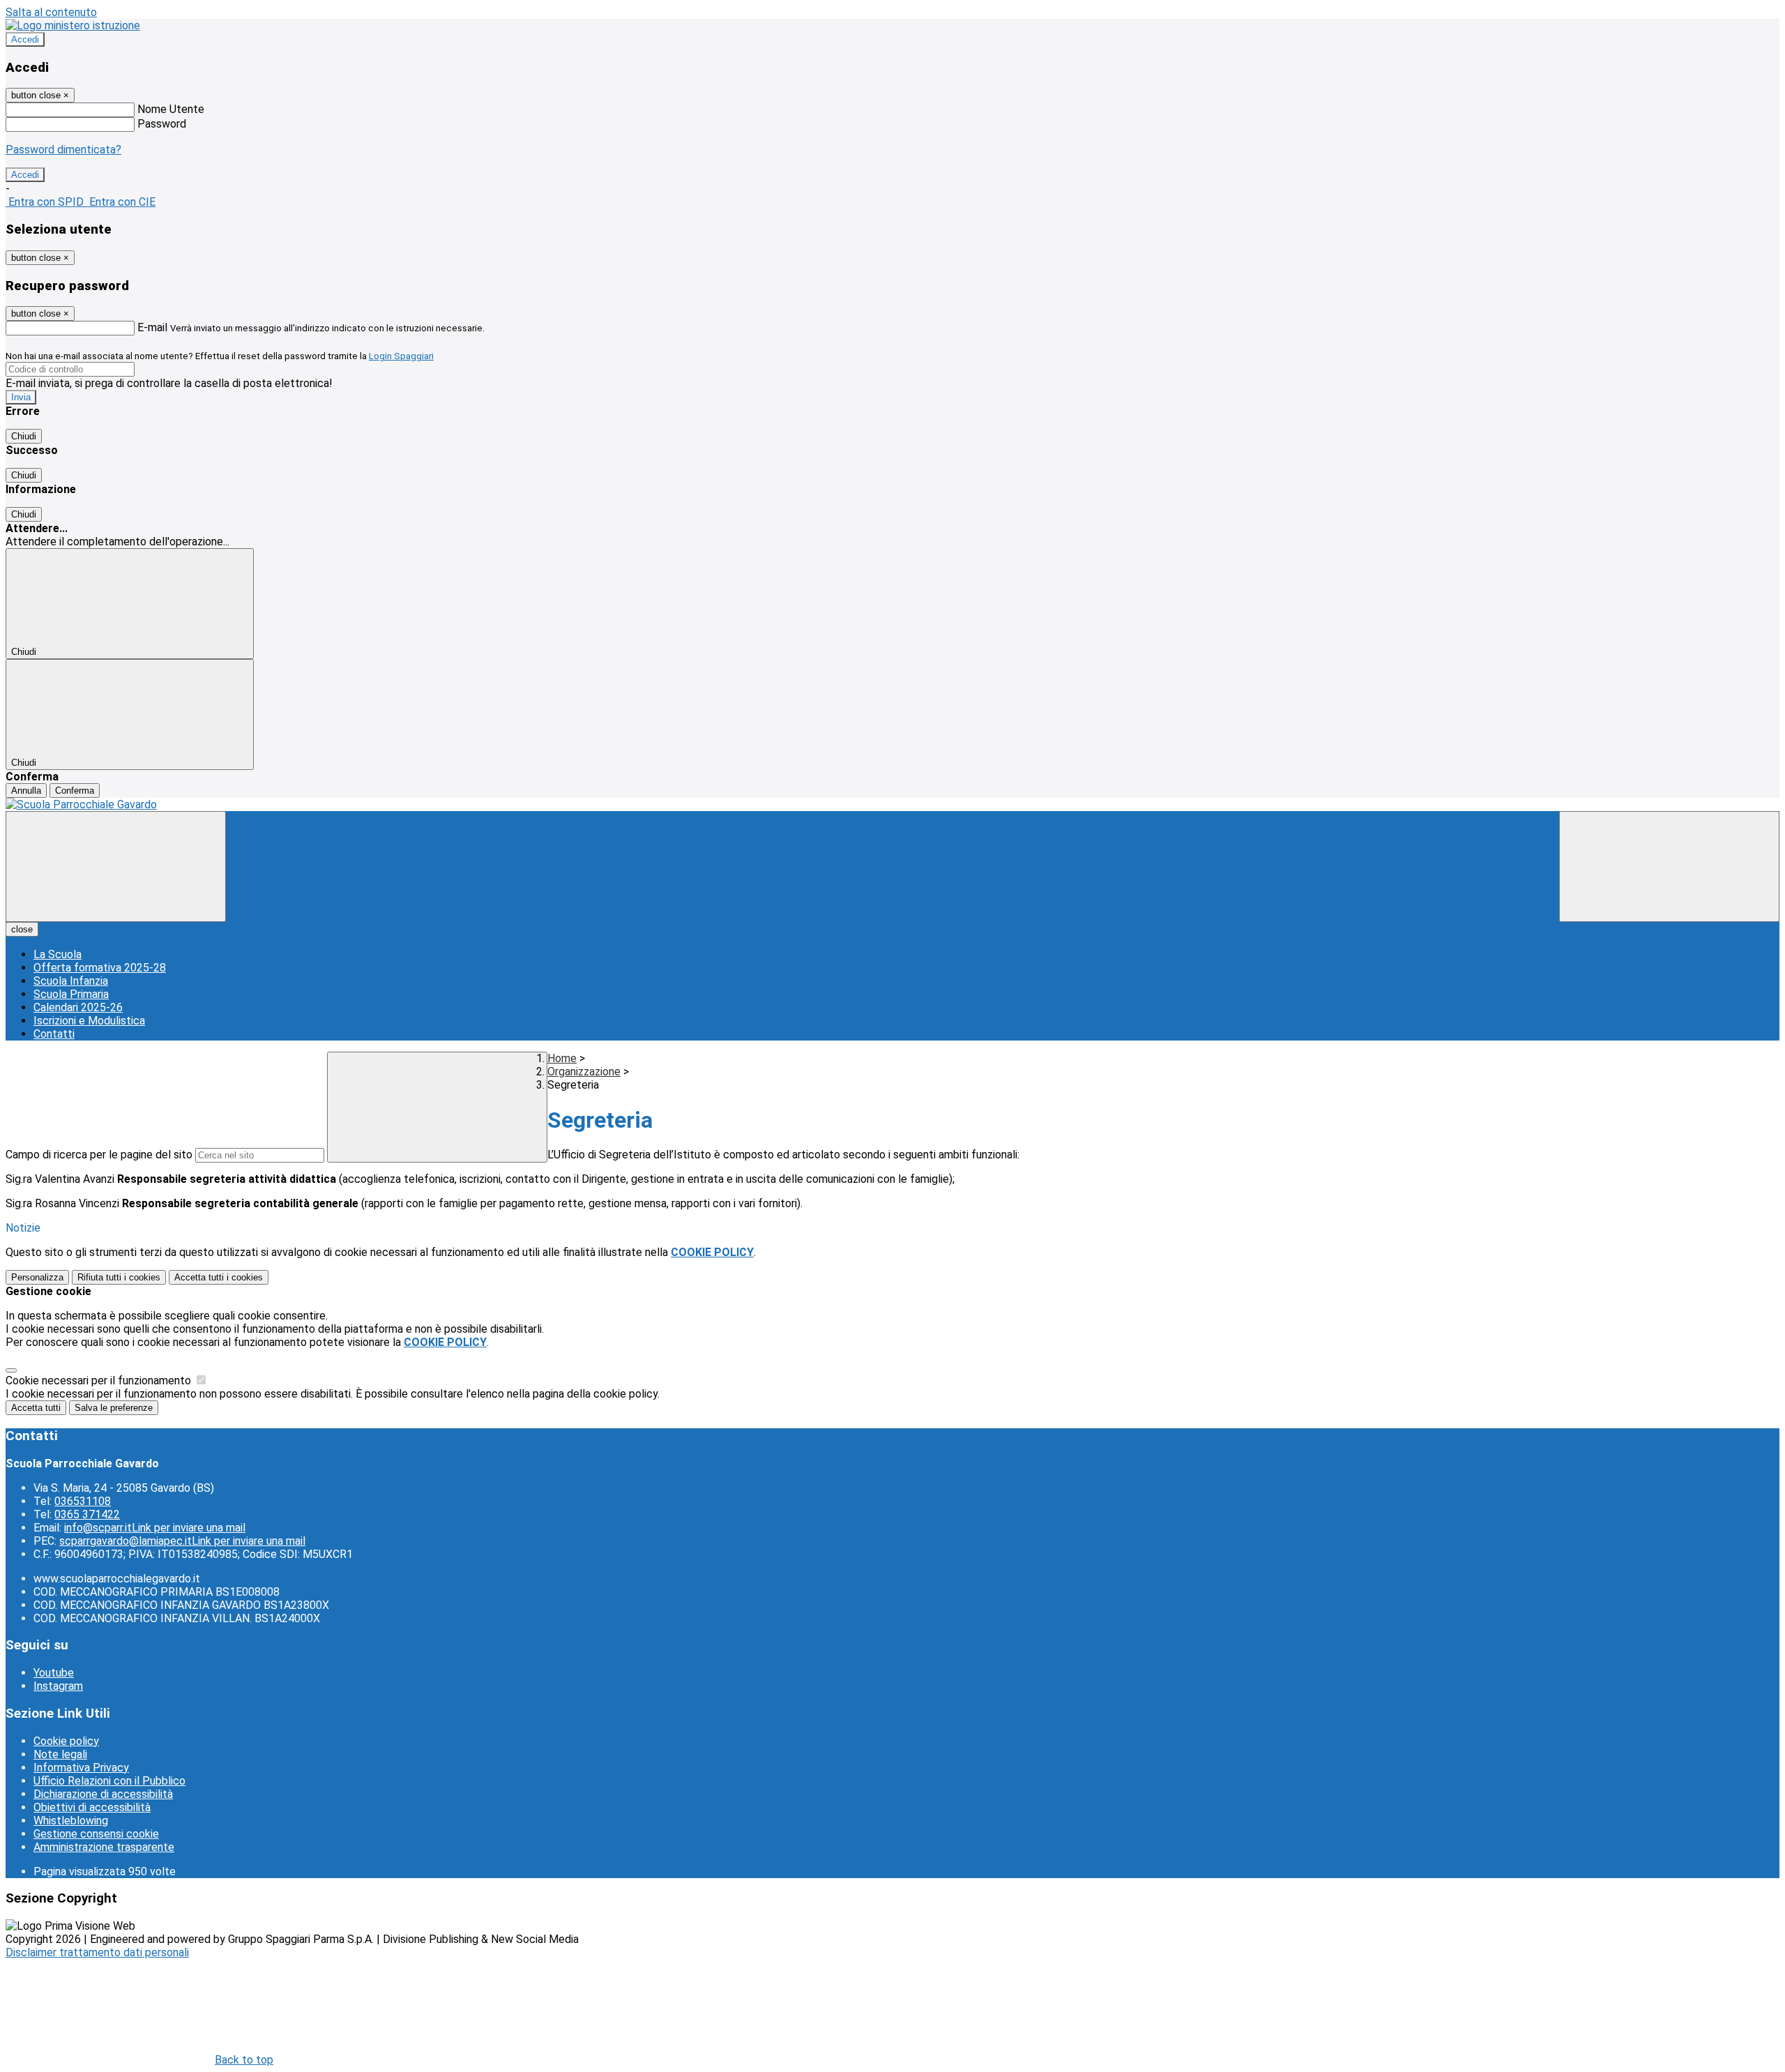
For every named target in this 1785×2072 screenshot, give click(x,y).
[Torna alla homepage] (892, 804)
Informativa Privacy (81, 1768)
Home (562, 1058)
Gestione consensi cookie (96, 1834)
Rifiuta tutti (119, 1277)
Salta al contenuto (51, 12)
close (22, 929)
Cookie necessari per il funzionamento (100, 1381)
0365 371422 (87, 1514)
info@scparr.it (155, 1528)
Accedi (25, 39)
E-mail (152, 327)
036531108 (83, 1501)
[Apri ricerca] (1669, 867)
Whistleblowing (71, 1821)
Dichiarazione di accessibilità (103, 1794)
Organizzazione (584, 1072)
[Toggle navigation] (116, 867)
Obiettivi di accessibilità (92, 1807)
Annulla (26, 791)
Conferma (75, 791)
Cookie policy (66, 1741)
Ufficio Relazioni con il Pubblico (109, 1781)
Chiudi (24, 436)
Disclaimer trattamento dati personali (97, 1952)
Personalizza (37, 1277)
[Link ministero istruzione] (73, 25)
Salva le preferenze (114, 1408)
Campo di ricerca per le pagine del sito (99, 1155)
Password (162, 124)
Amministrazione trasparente (104, 1847)
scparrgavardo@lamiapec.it (182, 1541)
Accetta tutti (219, 1277)
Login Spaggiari (401, 356)
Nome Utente (171, 109)
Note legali (60, 1754)
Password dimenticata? (63, 150)
